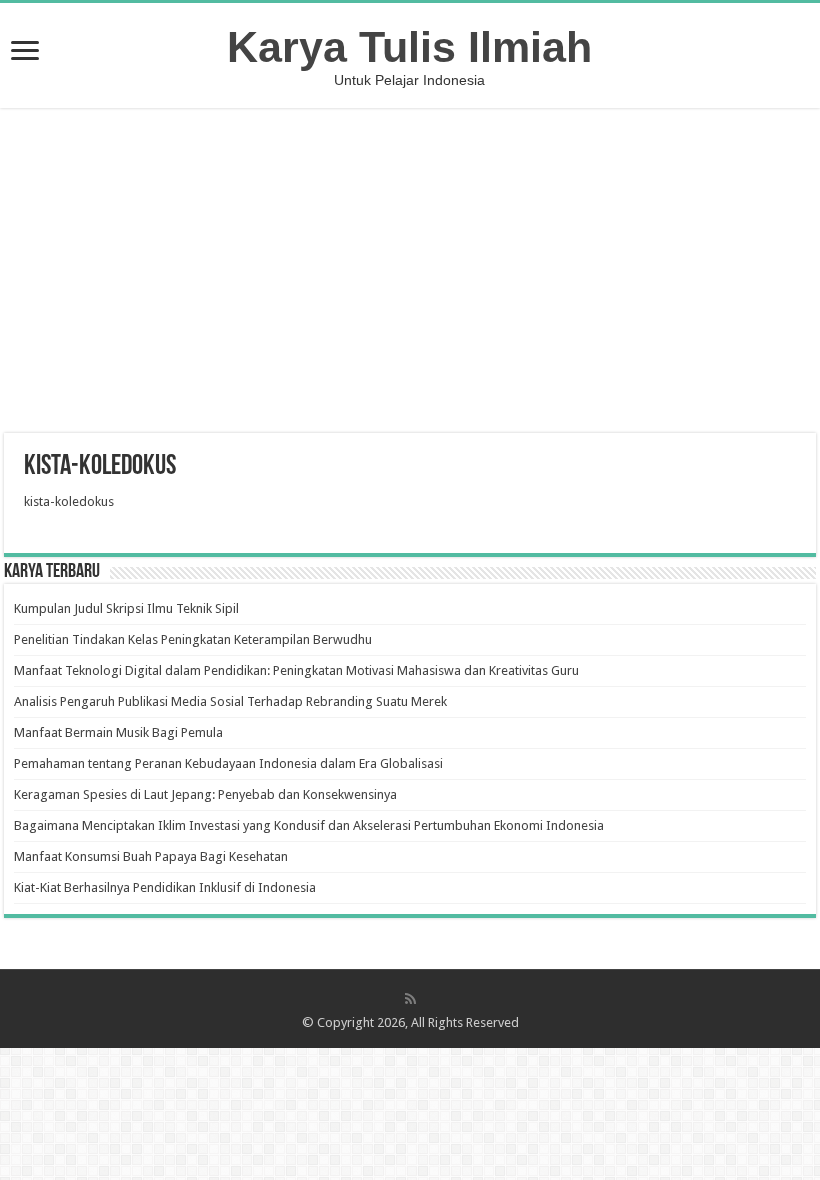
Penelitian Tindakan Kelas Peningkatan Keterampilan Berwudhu (193, 639)
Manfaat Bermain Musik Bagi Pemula (118, 732)
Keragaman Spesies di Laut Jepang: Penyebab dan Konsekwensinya (205, 794)
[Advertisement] (410, 273)
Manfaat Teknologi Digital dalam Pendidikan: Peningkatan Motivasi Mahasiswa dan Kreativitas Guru (296, 670)
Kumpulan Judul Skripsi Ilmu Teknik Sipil (126, 608)
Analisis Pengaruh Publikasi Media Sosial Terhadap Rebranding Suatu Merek (230, 701)
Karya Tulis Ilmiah (409, 47)
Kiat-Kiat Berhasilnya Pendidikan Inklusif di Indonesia (165, 887)
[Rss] (410, 999)
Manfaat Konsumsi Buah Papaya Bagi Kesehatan (151, 856)
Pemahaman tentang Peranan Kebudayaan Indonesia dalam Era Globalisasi (228, 763)
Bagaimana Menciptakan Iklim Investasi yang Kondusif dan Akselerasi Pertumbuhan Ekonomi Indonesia (309, 825)
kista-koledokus (69, 501)
